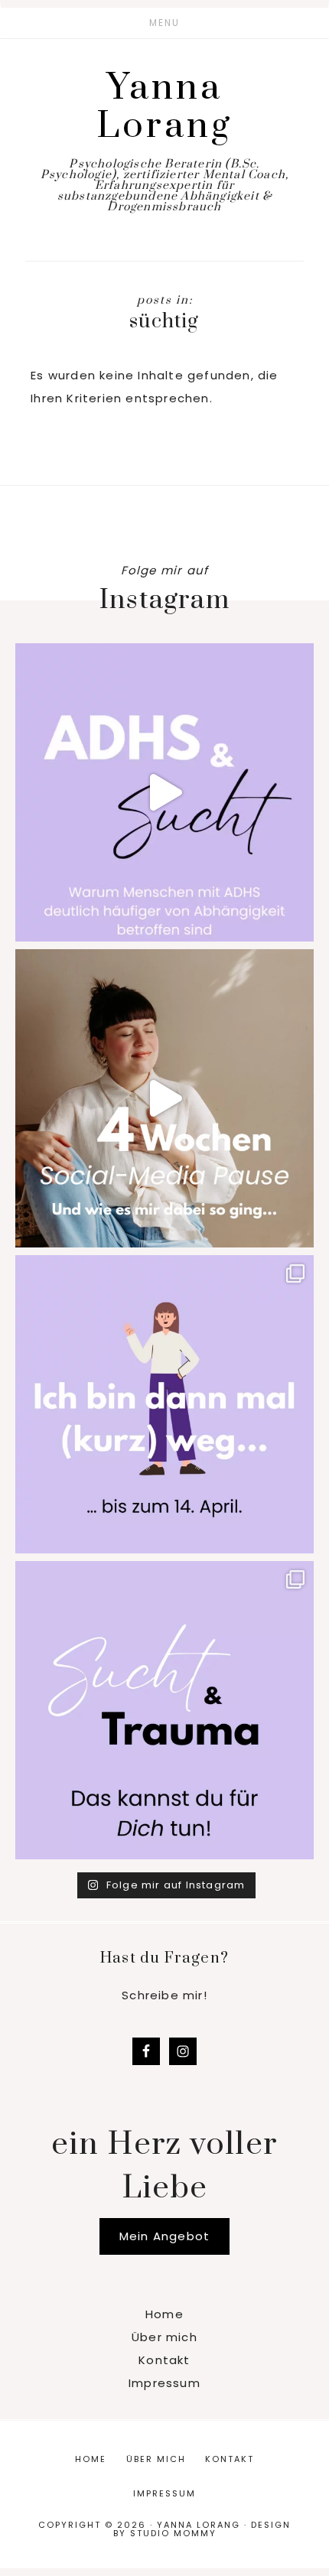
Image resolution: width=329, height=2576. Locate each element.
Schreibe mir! (164, 1995)
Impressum (164, 2383)
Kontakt (164, 2360)
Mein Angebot (164, 2236)
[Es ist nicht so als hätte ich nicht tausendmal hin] (164, 1404)
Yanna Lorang (164, 107)
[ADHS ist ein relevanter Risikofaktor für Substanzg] (164, 792)
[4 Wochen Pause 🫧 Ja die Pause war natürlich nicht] (164, 1098)
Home (164, 2314)
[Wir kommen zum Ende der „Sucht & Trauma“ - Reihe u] (164, 1710)
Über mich (164, 2337)
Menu (164, 23)
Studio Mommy (173, 2533)
